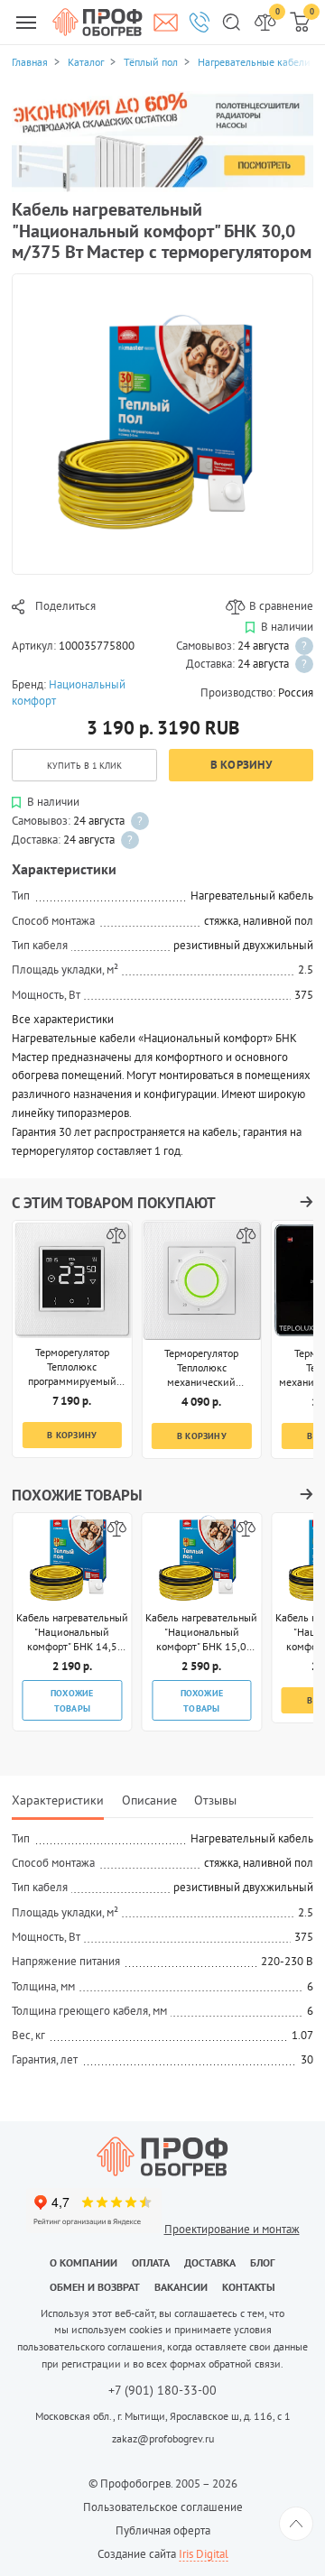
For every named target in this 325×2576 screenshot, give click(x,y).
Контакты (249, 2287)
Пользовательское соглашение (163, 2507)
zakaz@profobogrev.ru (163, 2438)
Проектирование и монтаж (232, 2229)
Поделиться (65, 606)
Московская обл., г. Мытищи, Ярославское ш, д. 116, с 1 (163, 2416)
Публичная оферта (163, 2530)
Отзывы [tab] (215, 1800)
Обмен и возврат (95, 2287)
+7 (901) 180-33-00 (162, 2391)
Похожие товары (72, 1700)
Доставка (210, 2262)
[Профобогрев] (97, 22)
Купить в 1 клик (84, 765)
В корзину (241, 765)
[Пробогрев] (162, 2156)
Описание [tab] (149, 1800)
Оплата (151, 2262)
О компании (84, 2262)
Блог (263, 2262)
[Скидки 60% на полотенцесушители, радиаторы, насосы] (162, 141)
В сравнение (281, 606)
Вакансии (181, 2287)
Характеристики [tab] (58, 1800)
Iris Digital (204, 2554)
